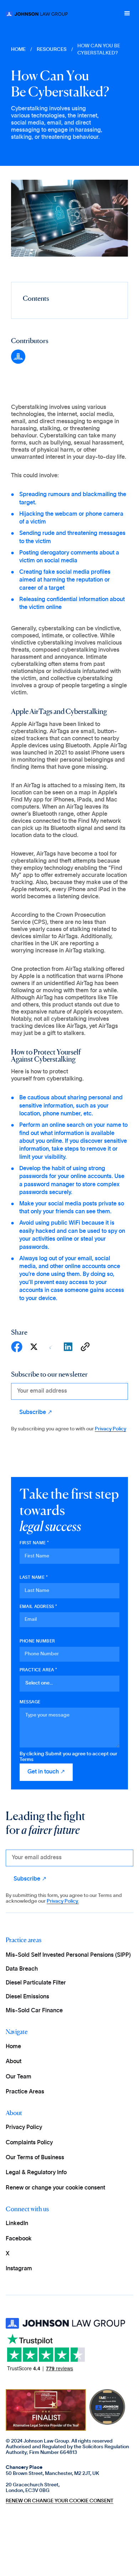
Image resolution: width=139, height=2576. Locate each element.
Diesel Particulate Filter (36, 1983)
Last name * (34, 1577)
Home (13, 2046)
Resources (52, 49)
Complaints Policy (29, 2143)
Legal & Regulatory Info (36, 2172)
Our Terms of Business (35, 2157)
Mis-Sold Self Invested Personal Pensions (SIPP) (68, 1955)
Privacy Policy (110, 1429)
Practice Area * (38, 1670)
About (14, 2061)
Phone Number (37, 1641)
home (18, 49)
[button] (127, 14)
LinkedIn (17, 2223)
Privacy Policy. (63, 1901)
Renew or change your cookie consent (55, 2188)
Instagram (19, 2269)
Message (30, 1702)
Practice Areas (25, 2092)
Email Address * (38, 1607)
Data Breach (22, 1969)
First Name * (34, 1543)
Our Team (19, 2077)
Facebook (19, 2239)
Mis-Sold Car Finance (34, 2010)
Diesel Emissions (27, 1997)
